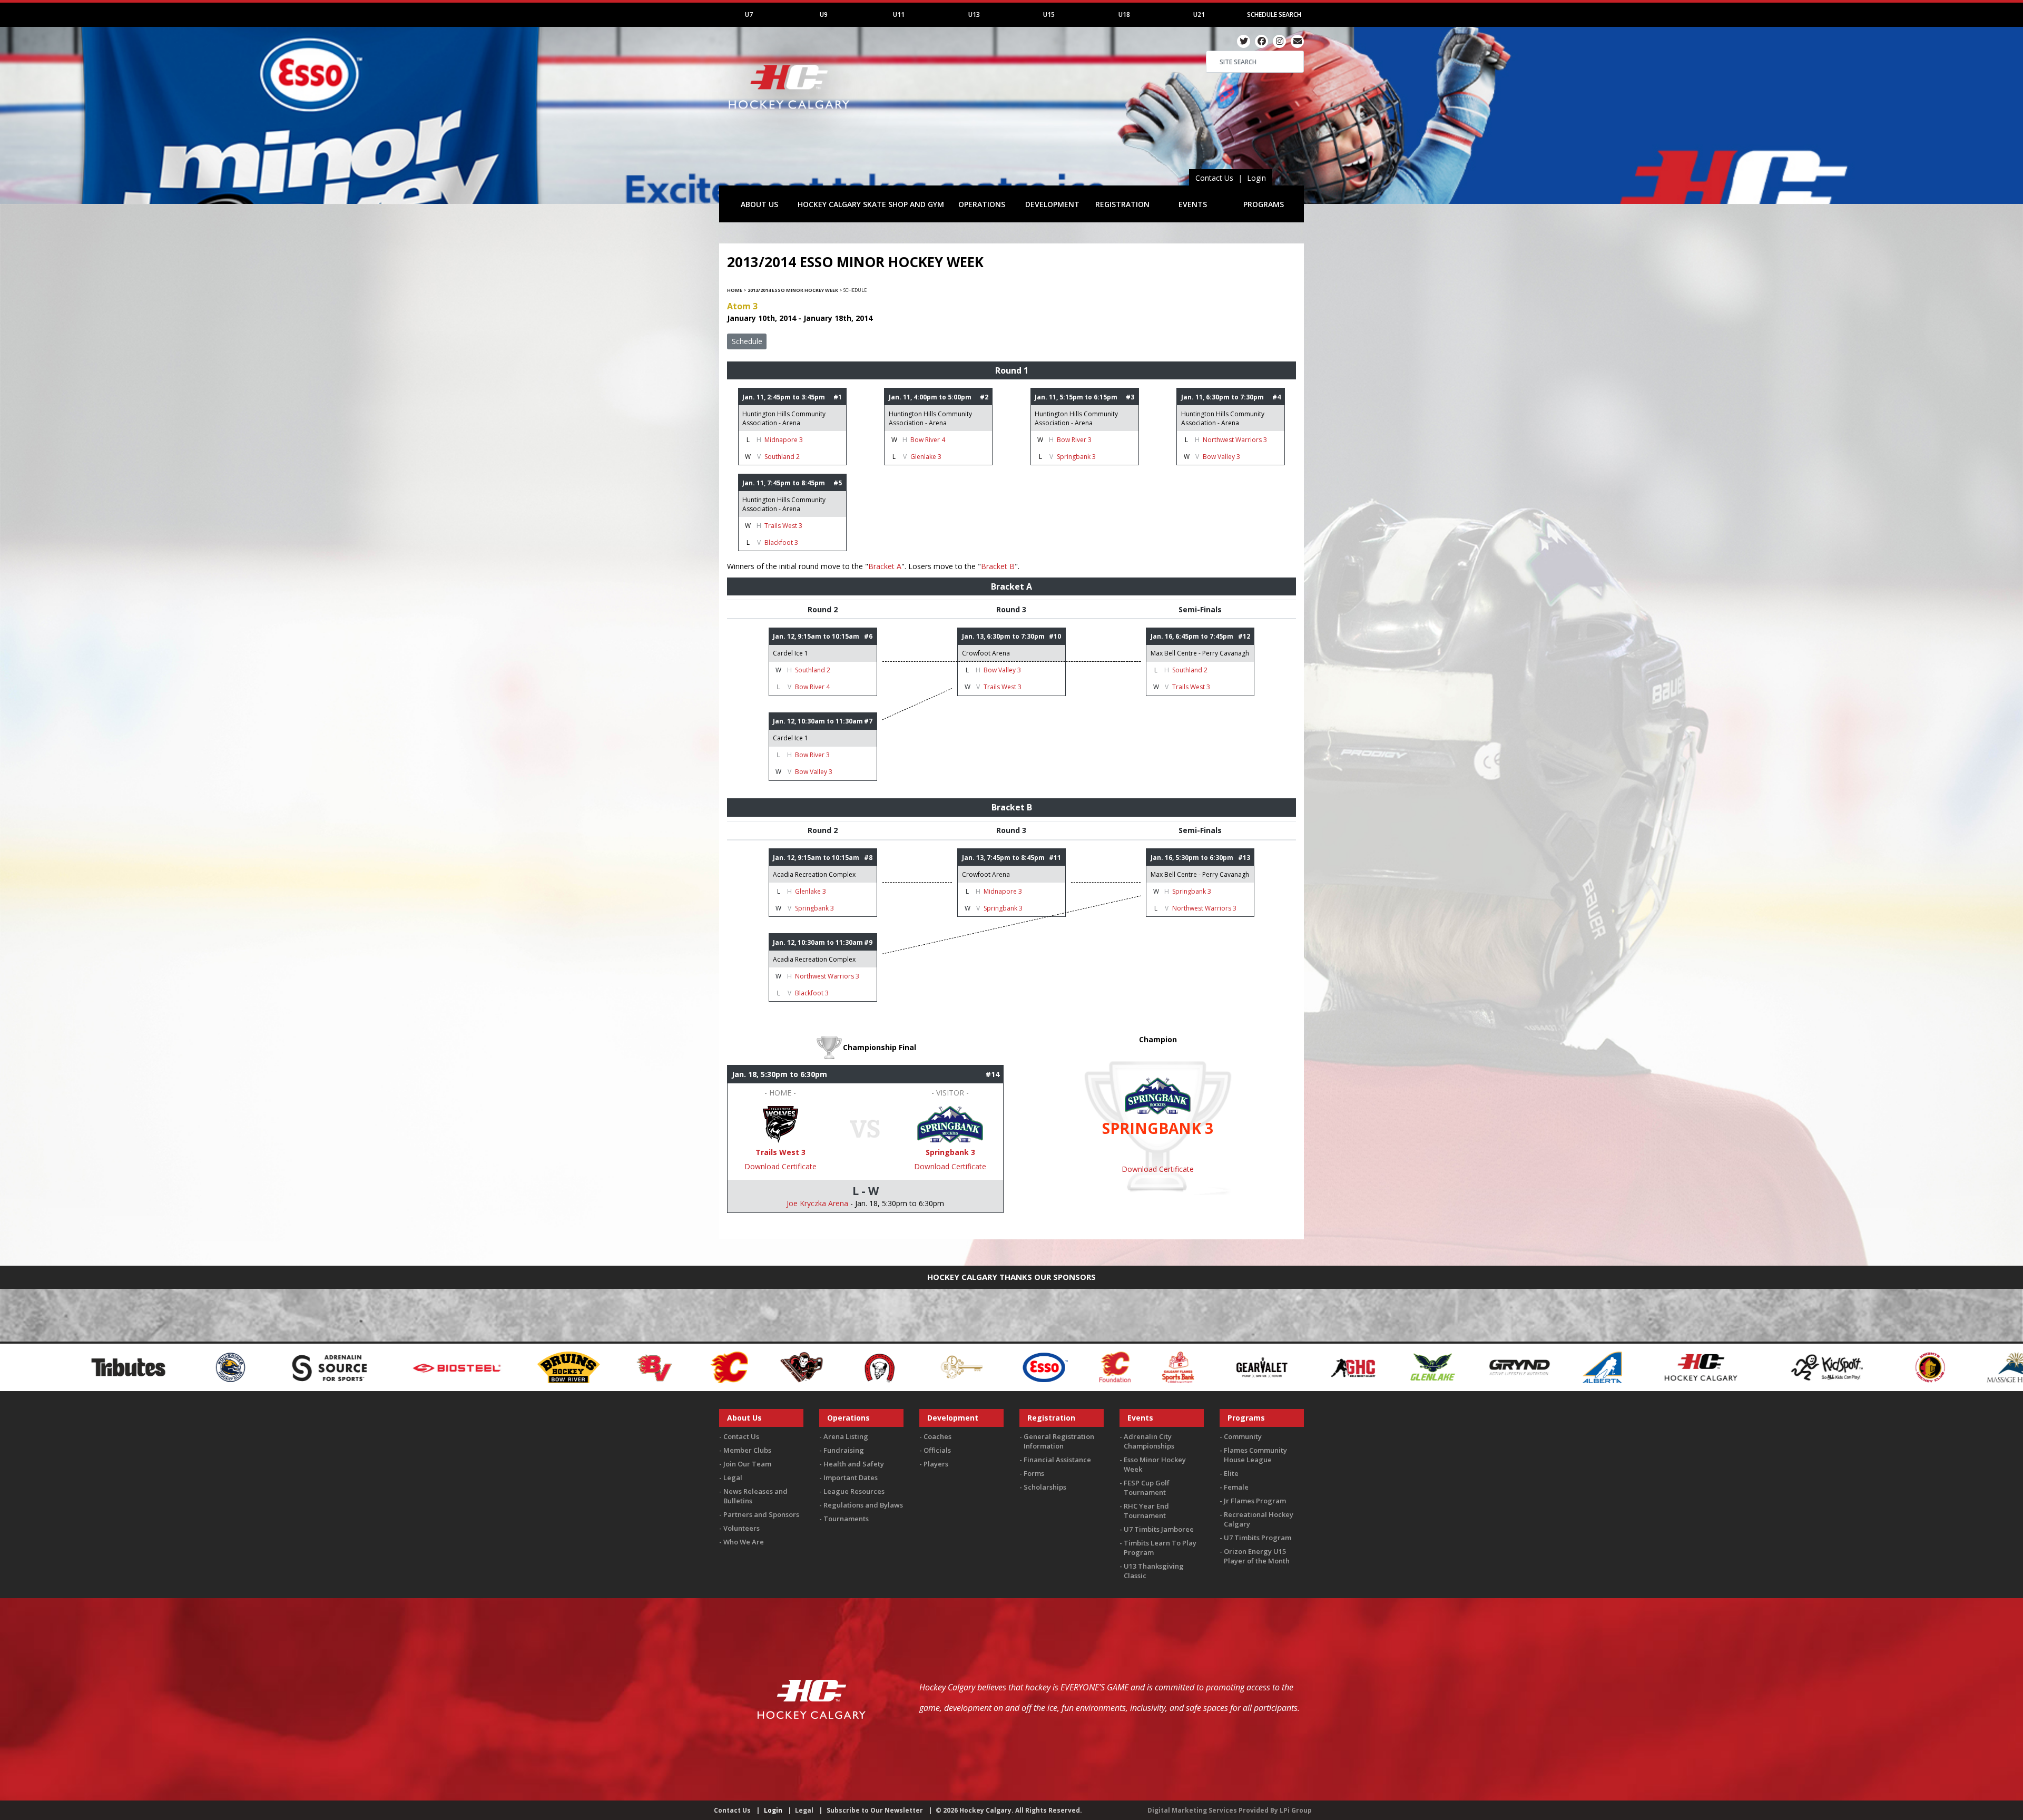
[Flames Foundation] (619, 1366)
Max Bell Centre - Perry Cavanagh (1200, 653)
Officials (937, 1450)
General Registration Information (1059, 1441)
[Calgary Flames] (233, 1366)
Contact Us (1214, 178)
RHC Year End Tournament (1146, 1511)
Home (735, 290)
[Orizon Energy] (1948, 1366)
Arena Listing (846, 1436)
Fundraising (844, 1450)
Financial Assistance (1057, 1460)
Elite (1231, 1473)
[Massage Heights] (1521, 1366)
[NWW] (1845, 1366)
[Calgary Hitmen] (305, 1366)
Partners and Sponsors (761, 1514)
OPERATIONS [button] (982, 204)
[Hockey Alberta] (1107, 1366)
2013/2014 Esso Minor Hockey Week (793, 290)
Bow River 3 (1074, 440)
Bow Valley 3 (1221, 457)
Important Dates (851, 1477)
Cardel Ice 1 (790, 653)
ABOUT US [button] (759, 204)
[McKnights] (1608, 1366)
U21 (1199, 14)
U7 (749, 14)
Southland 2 (782, 457)
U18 (1124, 14)
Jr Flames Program (1255, 1501)
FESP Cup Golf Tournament (1147, 1488)
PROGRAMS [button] (1264, 204)
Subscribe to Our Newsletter (875, 1810)
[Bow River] (73, 1366)
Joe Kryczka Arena (817, 1203)
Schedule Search (1274, 14)
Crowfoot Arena (986, 653)
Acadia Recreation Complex (814, 874)
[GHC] (858, 1366)
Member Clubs (747, 1450)
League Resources (854, 1491)
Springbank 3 (1076, 457)
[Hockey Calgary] (790, 115)
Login (1256, 178)
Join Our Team (747, 1464)
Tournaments (846, 1519)
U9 (824, 14)
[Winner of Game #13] (950, 1123)
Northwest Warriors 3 (1235, 440)
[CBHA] (382, 1366)
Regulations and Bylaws (863, 1505)
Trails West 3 (783, 526)
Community (1243, 1436)
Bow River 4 (928, 440)
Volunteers (742, 1528)
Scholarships (1045, 1487)
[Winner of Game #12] (780, 1123)
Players (936, 1464)
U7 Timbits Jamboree (1159, 1529)
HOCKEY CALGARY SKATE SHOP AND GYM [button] (871, 204)
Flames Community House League (1255, 1455)
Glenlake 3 (926, 457)
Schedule (747, 341)
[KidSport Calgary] (1332, 1366)
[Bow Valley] (160, 1366)
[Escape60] (466, 1366)
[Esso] (549, 1366)
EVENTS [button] (1193, 204)
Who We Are (744, 1542)
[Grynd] (1024, 1366)
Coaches (937, 1436)
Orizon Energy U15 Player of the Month (1257, 1556)
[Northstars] (1687, 1366)
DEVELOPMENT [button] (1052, 204)
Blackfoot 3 (781, 542)
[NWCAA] (1766, 1366)
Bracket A (885, 566)
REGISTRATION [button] (1122, 204)
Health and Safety (854, 1464)
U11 (899, 14)
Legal (733, 1477)
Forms (1034, 1473)
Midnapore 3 (784, 440)
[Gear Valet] (766, 1366)
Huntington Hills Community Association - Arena (784, 418)
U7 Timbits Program (1258, 1538)
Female (1236, 1487)
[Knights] (1435, 1366)
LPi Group (1296, 1810)
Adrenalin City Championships (1149, 1441)
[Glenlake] (937, 1366)
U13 (974, 14)
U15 (1049, 14)
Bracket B (998, 566)
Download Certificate (780, 1166)
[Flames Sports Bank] (682, 1366)
